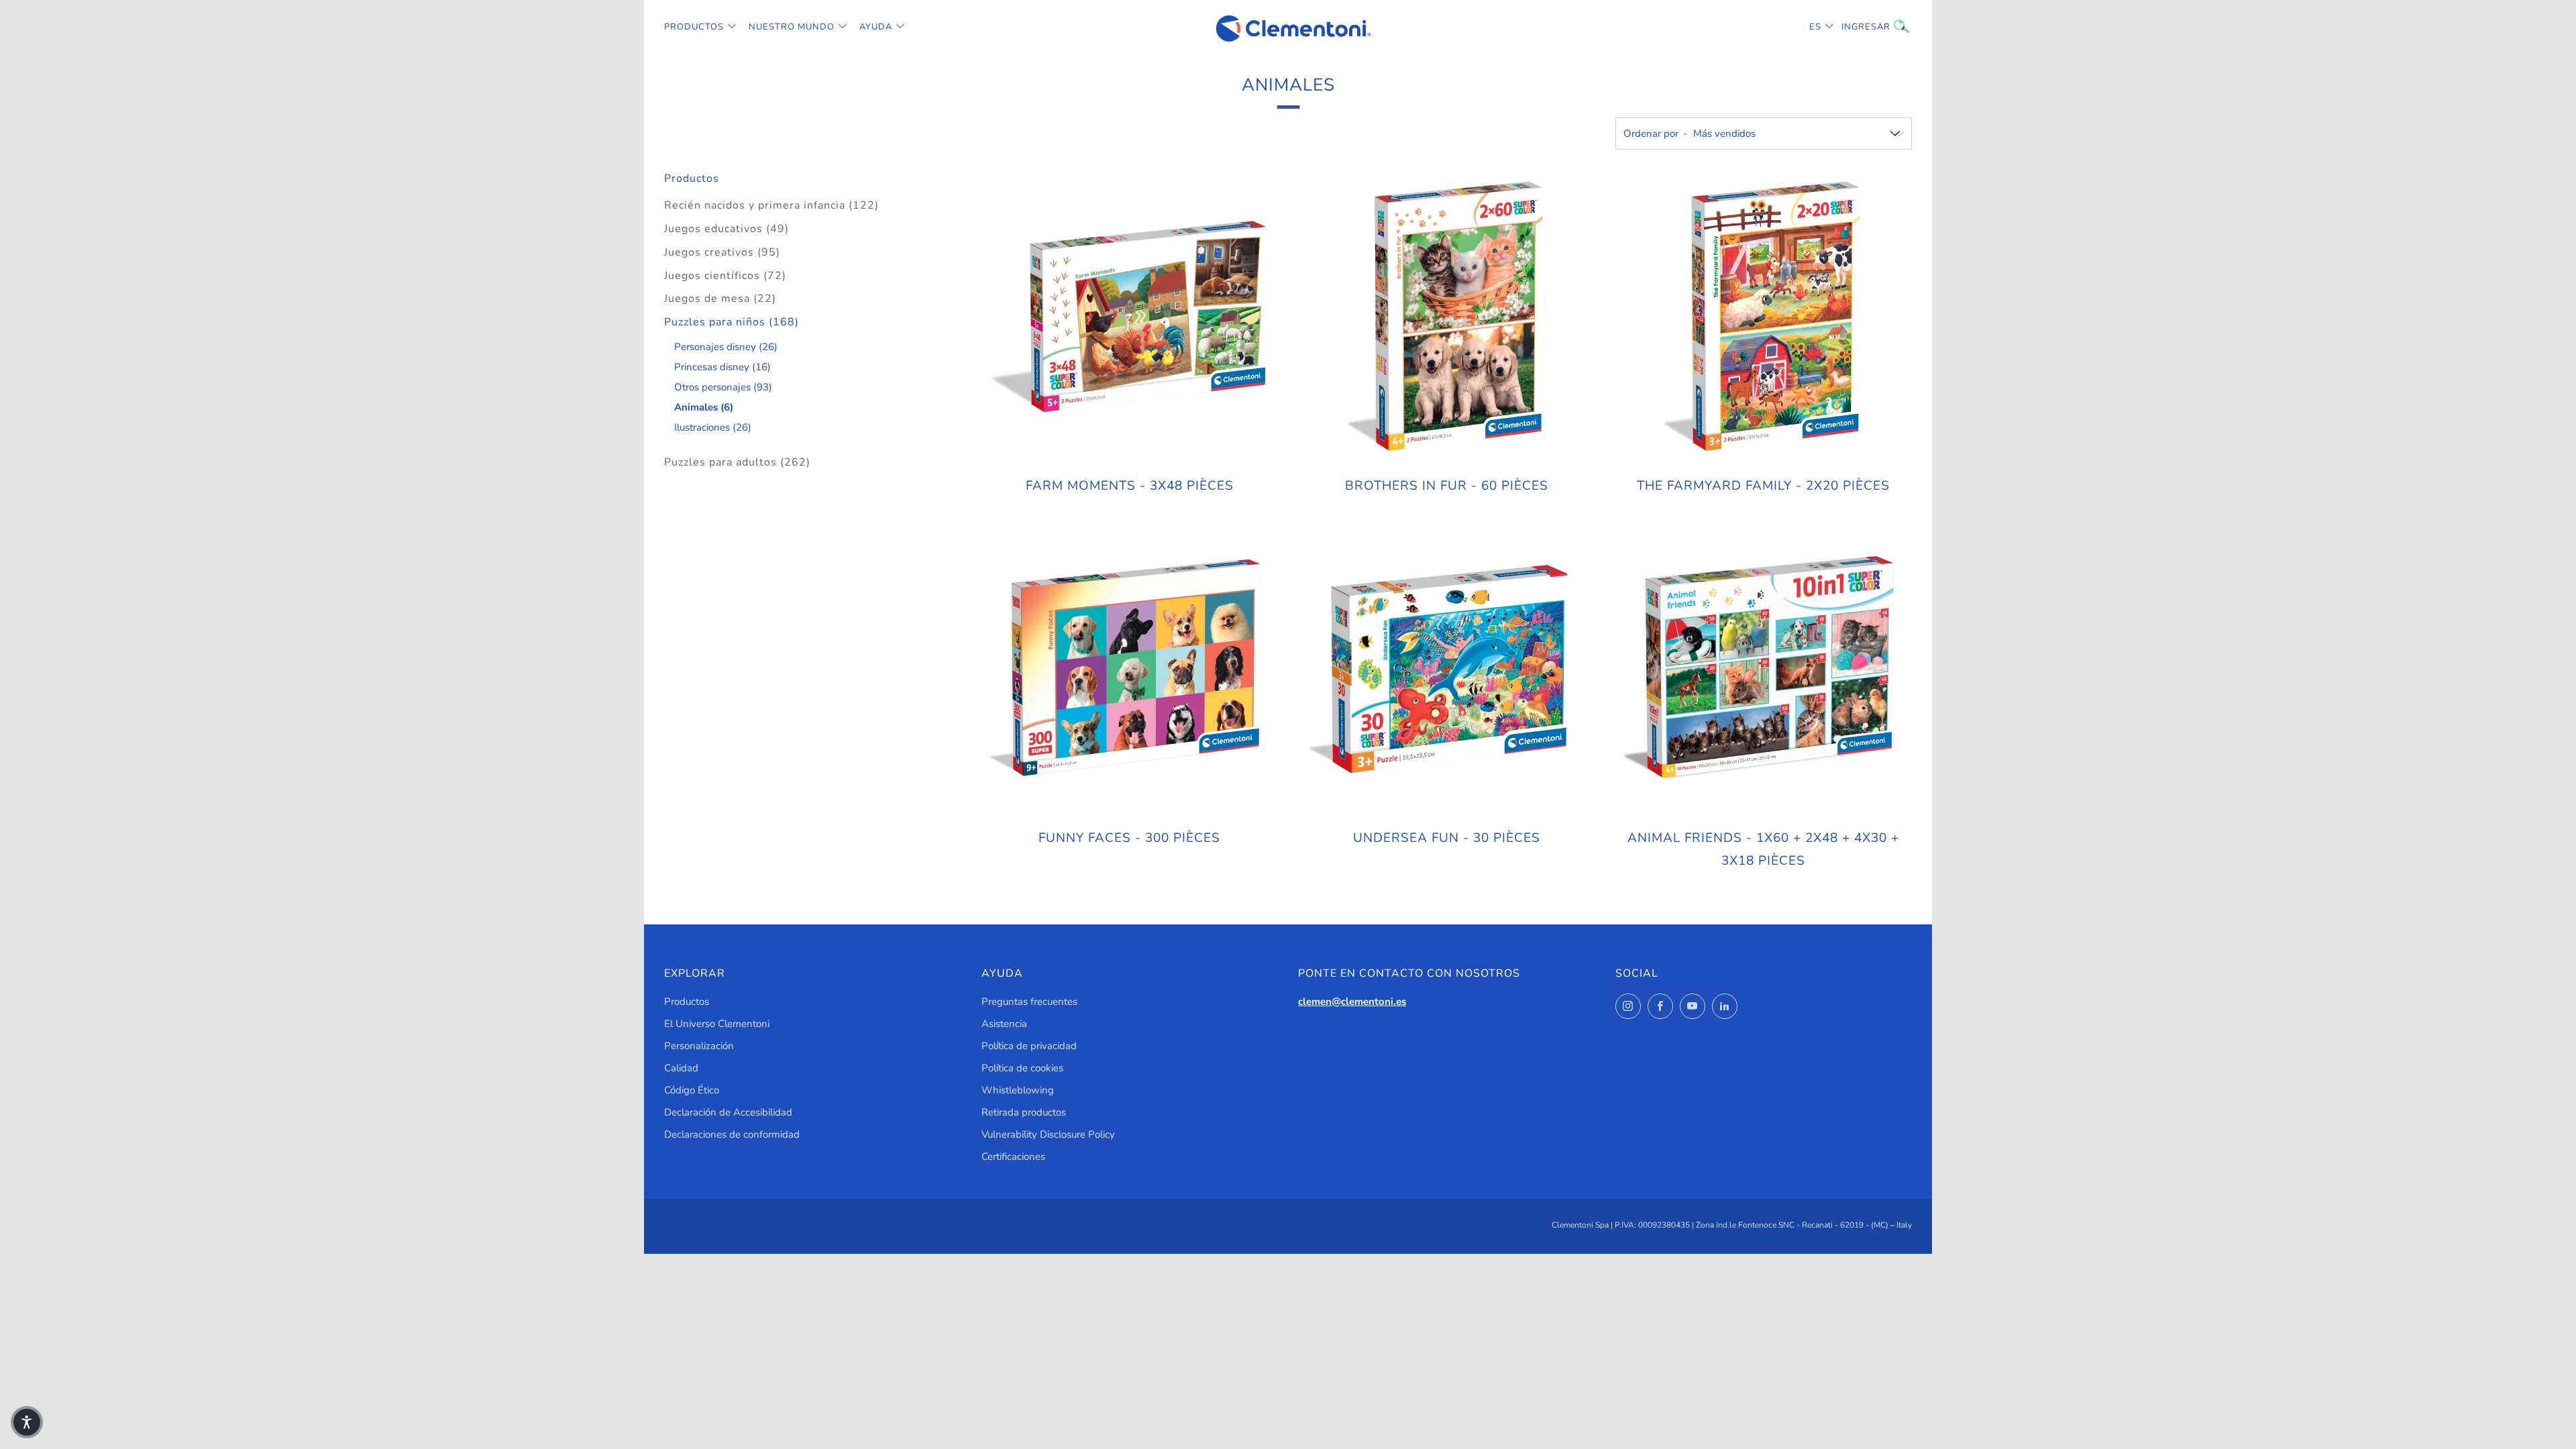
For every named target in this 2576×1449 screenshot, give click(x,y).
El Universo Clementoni (717, 1024)
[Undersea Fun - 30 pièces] (1446, 669)
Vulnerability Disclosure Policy (1048, 1134)
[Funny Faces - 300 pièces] (1130, 669)
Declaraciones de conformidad (732, 1134)
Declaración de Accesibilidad (728, 1112)
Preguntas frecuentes (1029, 1002)
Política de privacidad (1029, 1046)
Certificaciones (1013, 1157)
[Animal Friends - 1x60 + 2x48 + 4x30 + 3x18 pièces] (1763, 669)
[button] (27, 1422)
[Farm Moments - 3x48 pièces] (1130, 318)
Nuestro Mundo (792, 27)
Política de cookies (1022, 1068)
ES (1815, 27)
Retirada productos (1024, 1112)
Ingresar (1851, 27)
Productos (694, 27)
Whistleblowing (1018, 1090)
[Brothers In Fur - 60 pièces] (1446, 318)
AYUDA (876, 27)
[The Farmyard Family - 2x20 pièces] (1763, 318)
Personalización (699, 1046)
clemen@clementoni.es (1352, 1002)
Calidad (681, 1068)
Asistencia (1004, 1024)
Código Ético (692, 1090)
